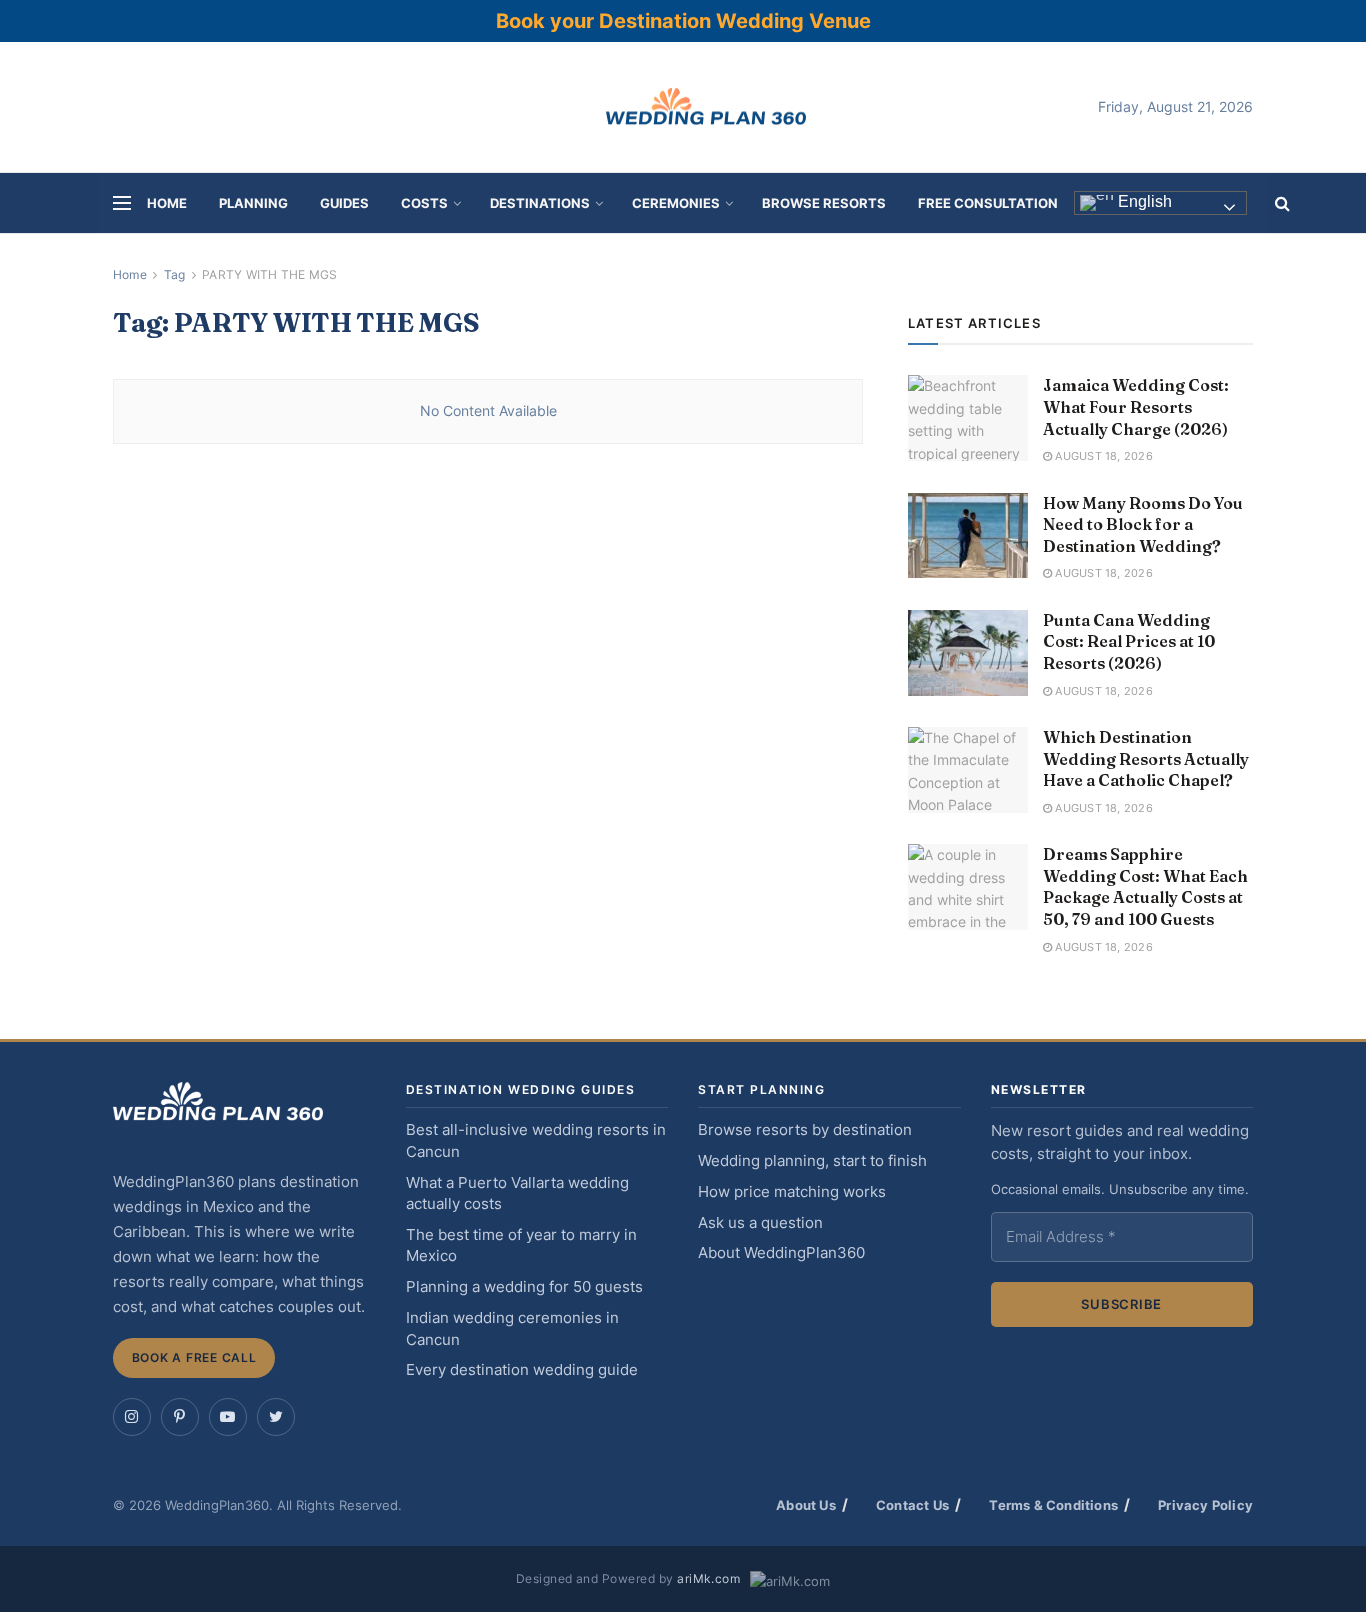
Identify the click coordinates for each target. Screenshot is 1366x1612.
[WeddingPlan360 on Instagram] (132, 1417)
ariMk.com (708, 1579)
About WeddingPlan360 (781, 1253)
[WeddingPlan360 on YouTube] (228, 1417)
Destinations (540, 203)
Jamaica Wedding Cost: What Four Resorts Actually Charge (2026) (1136, 406)
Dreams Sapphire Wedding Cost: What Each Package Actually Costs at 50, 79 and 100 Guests (1145, 886)
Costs (424, 203)
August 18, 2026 (1102, 456)
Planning (253, 203)
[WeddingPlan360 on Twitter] (276, 1417)
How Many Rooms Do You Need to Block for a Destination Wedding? (1143, 524)
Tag (175, 274)
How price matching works (792, 1192)
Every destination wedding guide (522, 1370)
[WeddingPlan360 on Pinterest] (180, 1417)
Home (167, 203)
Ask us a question (760, 1223)
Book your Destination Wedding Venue (683, 21)
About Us (806, 1505)
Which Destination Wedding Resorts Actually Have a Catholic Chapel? (1146, 758)
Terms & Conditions (1053, 1505)
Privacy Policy (1205, 1505)
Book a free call (194, 1357)
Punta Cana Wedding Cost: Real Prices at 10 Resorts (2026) (1129, 641)
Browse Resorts (824, 203)
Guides (344, 203)
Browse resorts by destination (805, 1130)
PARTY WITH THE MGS (269, 274)
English (1143, 202)
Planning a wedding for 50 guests (524, 1287)
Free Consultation (988, 203)
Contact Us (912, 1505)
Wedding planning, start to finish (812, 1161)
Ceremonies (676, 203)
